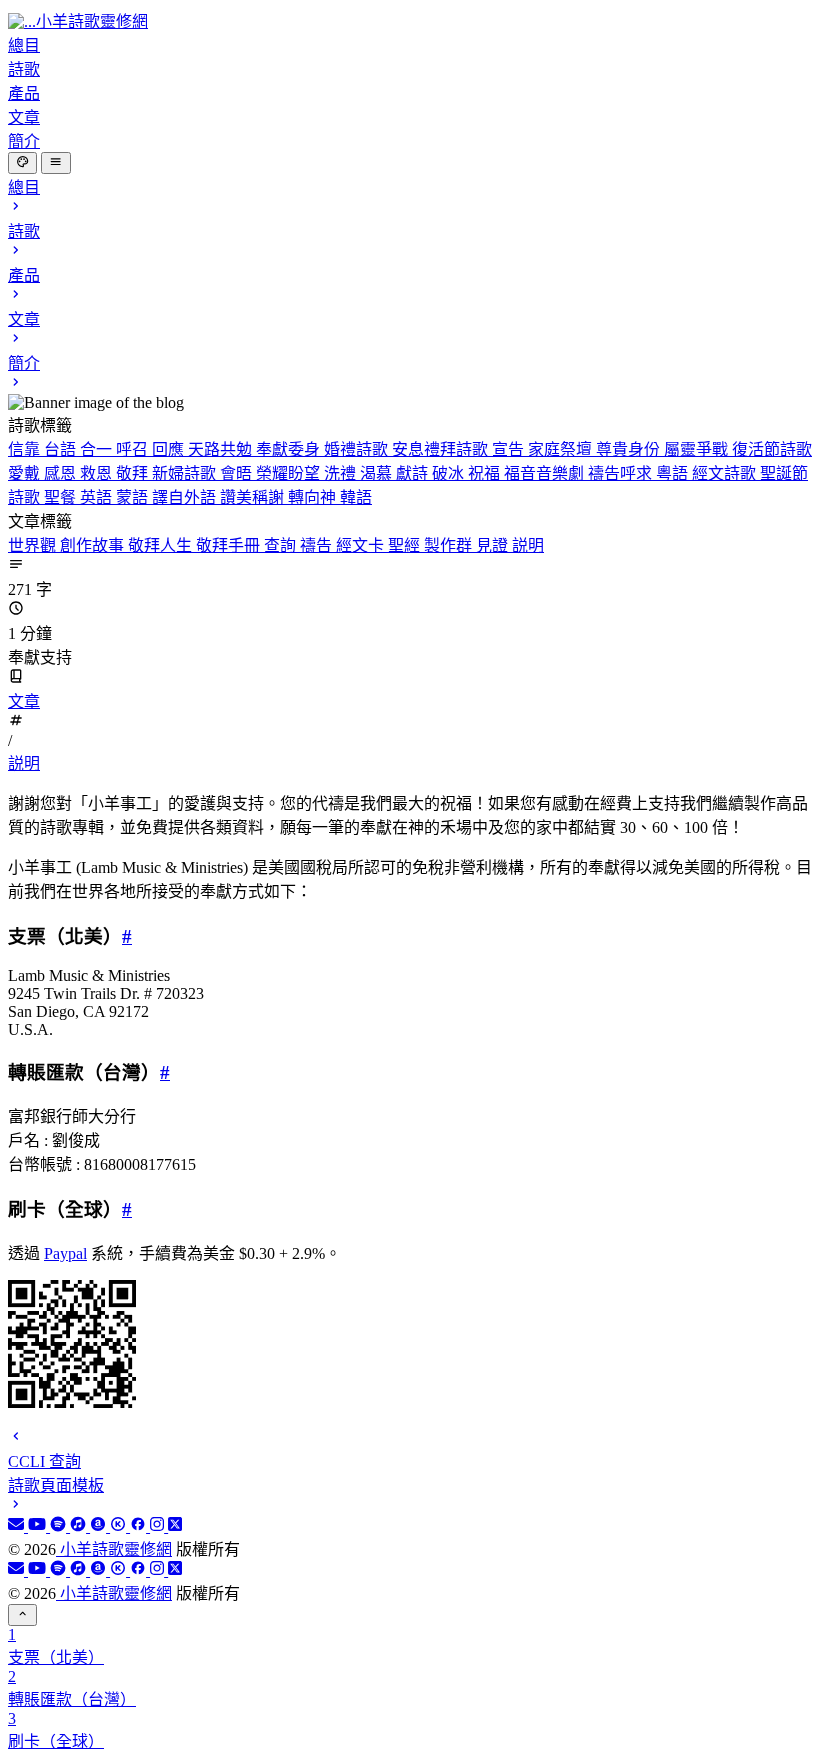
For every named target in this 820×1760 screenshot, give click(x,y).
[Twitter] (175, 1526)
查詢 (282, 545)
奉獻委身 (290, 449)
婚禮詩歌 (358, 449)
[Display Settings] (22, 163)
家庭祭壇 (562, 449)
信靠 (26, 449)
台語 (62, 449)
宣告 (510, 449)
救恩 (98, 473)
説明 (528, 545)
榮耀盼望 (290, 473)
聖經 (406, 545)
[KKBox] (120, 1526)
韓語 (356, 497)
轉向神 (314, 497)
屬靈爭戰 (698, 449)
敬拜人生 (162, 545)
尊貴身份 (630, 449)
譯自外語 (186, 497)
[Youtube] (39, 1526)
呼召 (134, 449)
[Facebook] (140, 1526)
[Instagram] (159, 1526)
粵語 (674, 473)
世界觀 (34, 545)
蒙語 (134, 497)
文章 (24, 701)
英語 (98, 497)
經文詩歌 (726, 473)
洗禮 (342, 473)
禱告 (318, 545)
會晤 (238, 473)
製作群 (450, 545)
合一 (98, 449)
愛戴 (26, 473)
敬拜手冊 (230, 545)
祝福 (486, 473)
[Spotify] (60, 1526)
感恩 (62, 473)
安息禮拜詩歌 (442, 449)
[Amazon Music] (100, 1526)
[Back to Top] (22, 1615)
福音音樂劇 (546, 473)
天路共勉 (222, 449)
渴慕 (378, 473)
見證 (494, 545)
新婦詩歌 (186, 473)
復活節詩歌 (772, 449)
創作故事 (94, 545)
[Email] (18, 1526)
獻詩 (414, 473)
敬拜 (134, 473)
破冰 (450, 473)
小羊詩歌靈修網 (114, 1549)
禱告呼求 (622, 473)
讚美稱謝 (254, 497)
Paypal (65, 1253)
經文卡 (362, 545)
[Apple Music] (80, 1526)
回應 (170, 449)
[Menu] (55, 163)
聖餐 (62, 497)
